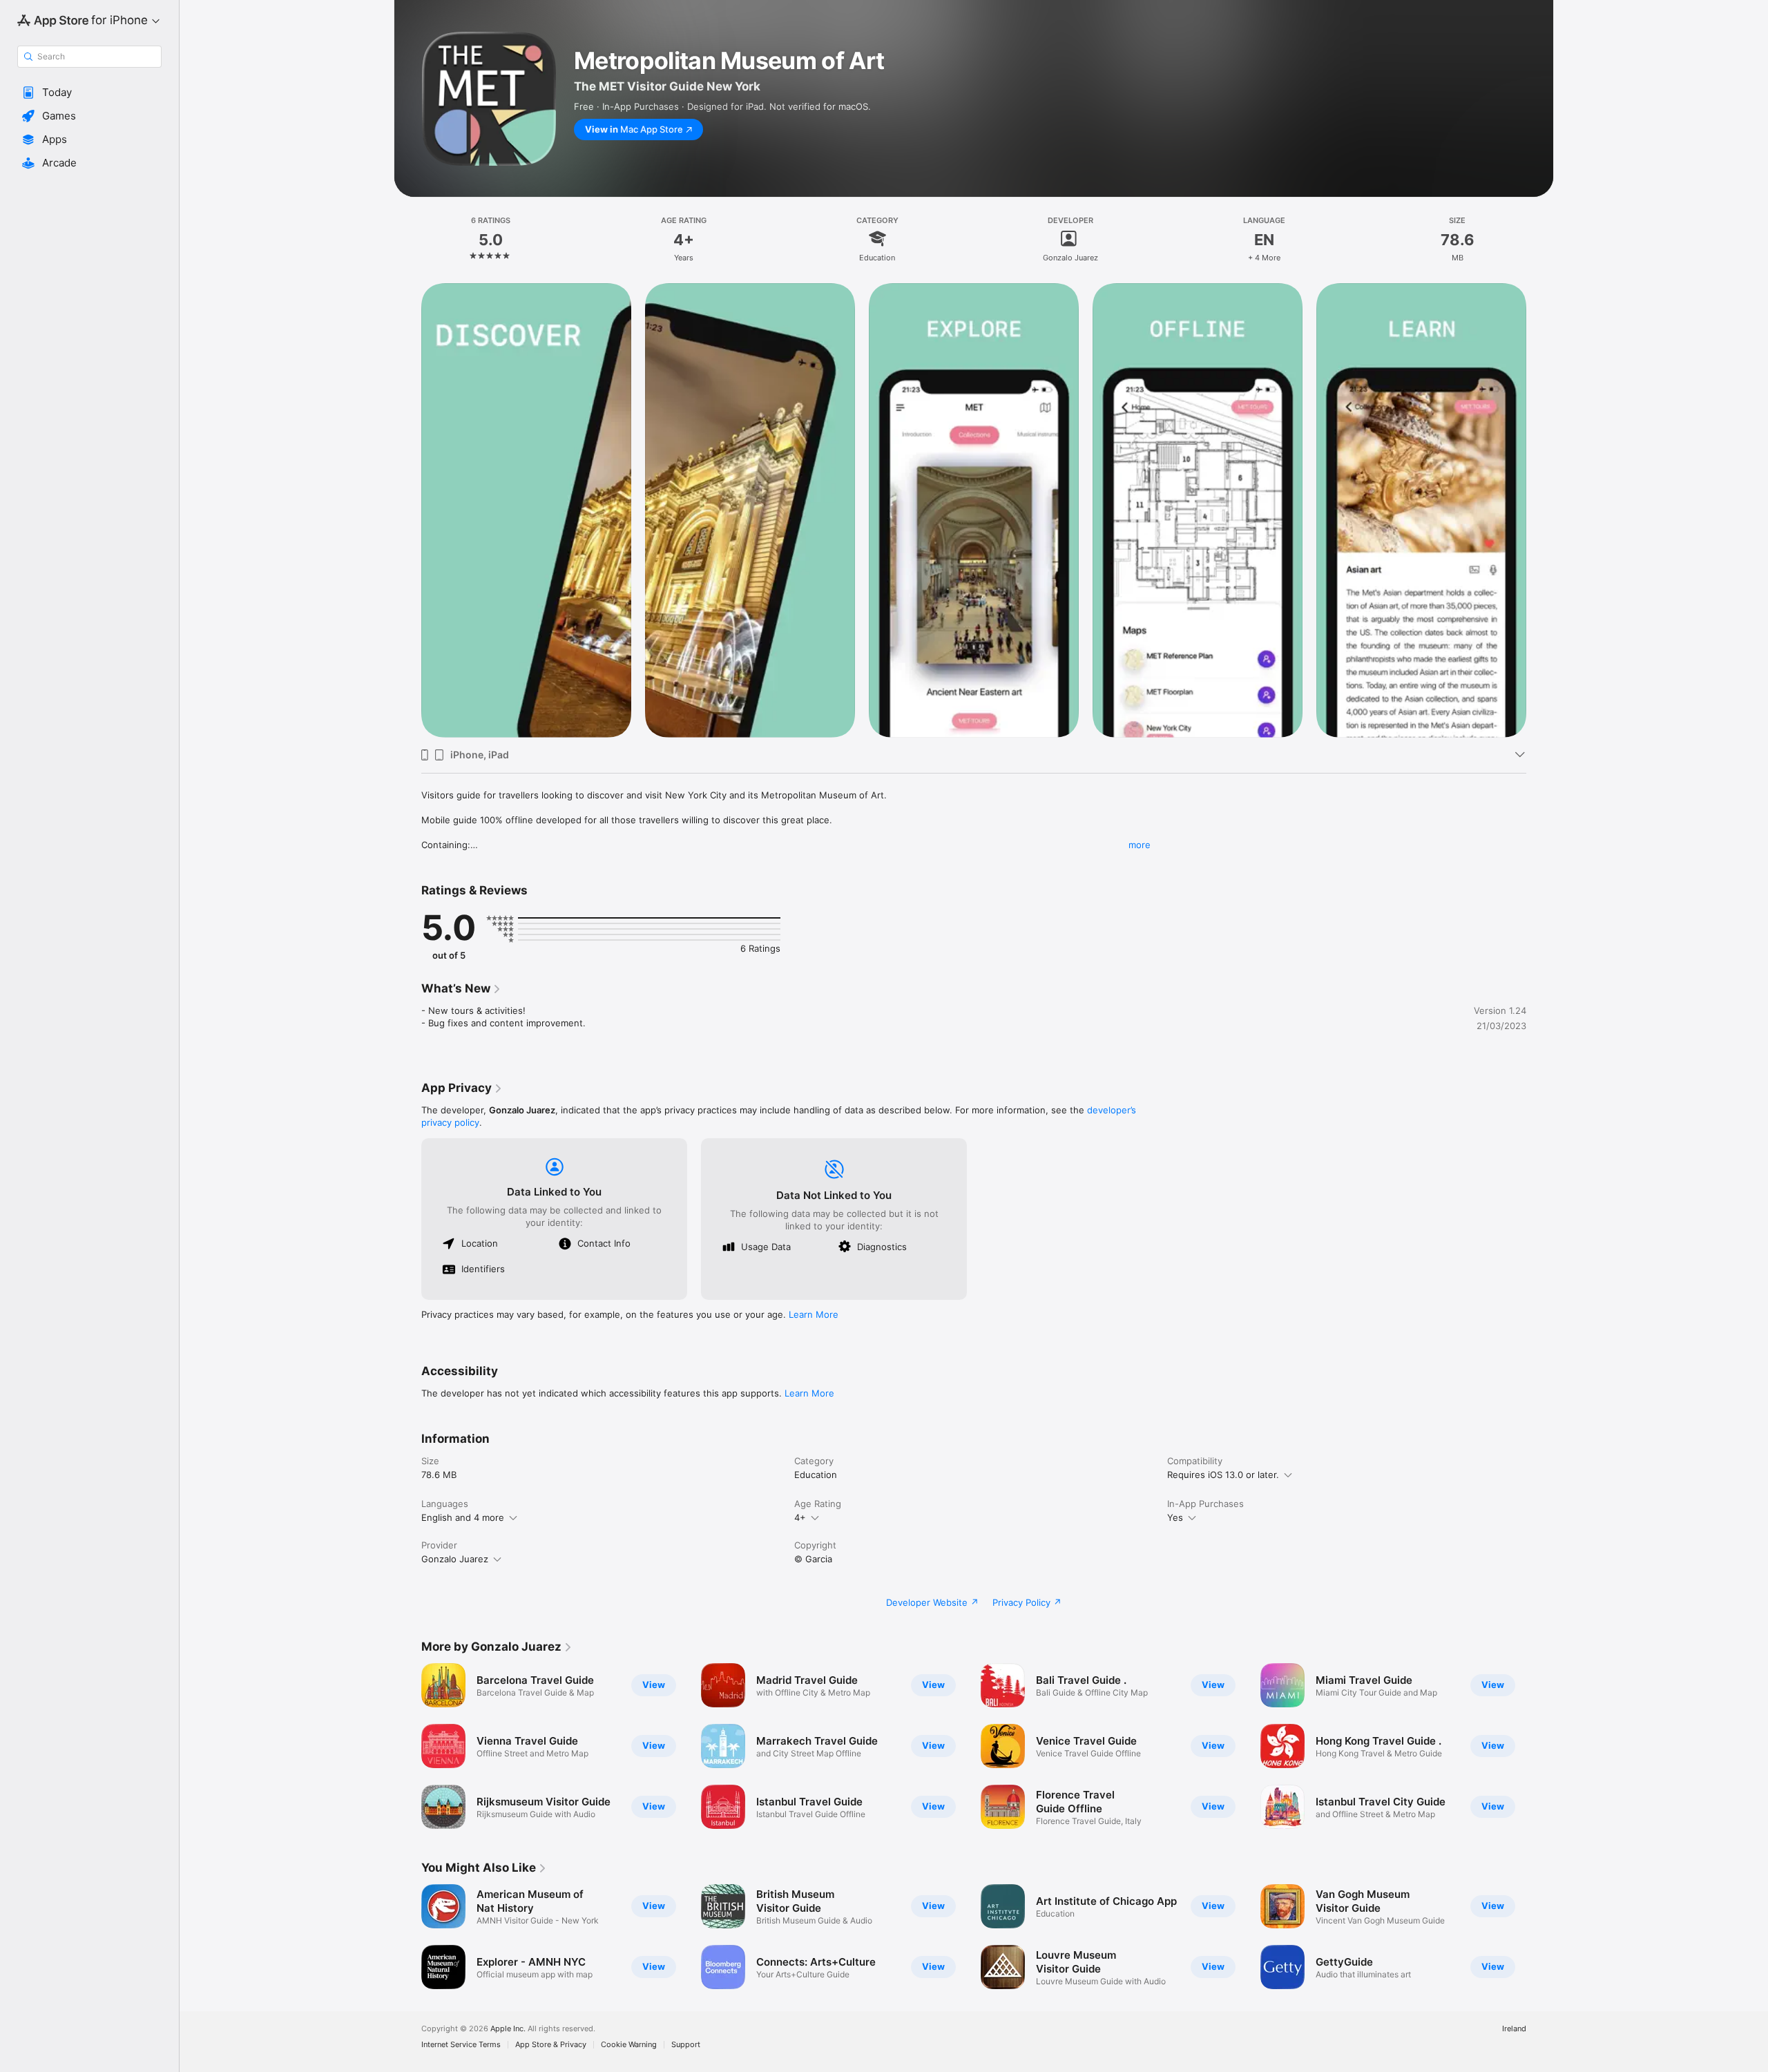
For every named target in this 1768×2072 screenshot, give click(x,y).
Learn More (814, 1314)
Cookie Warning (629, 2045)
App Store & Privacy (551, 2045)
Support (686, 2045)
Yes (1175, 1517)
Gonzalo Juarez (455, 1559)
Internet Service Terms (461, 2045)
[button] (89, 93)
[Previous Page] (407, 510)
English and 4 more (463, 1517)
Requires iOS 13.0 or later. (1223, 1475)
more (1140, 845)
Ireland (1514, 2029)
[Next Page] (1540, 510)
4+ (800, 1517)
